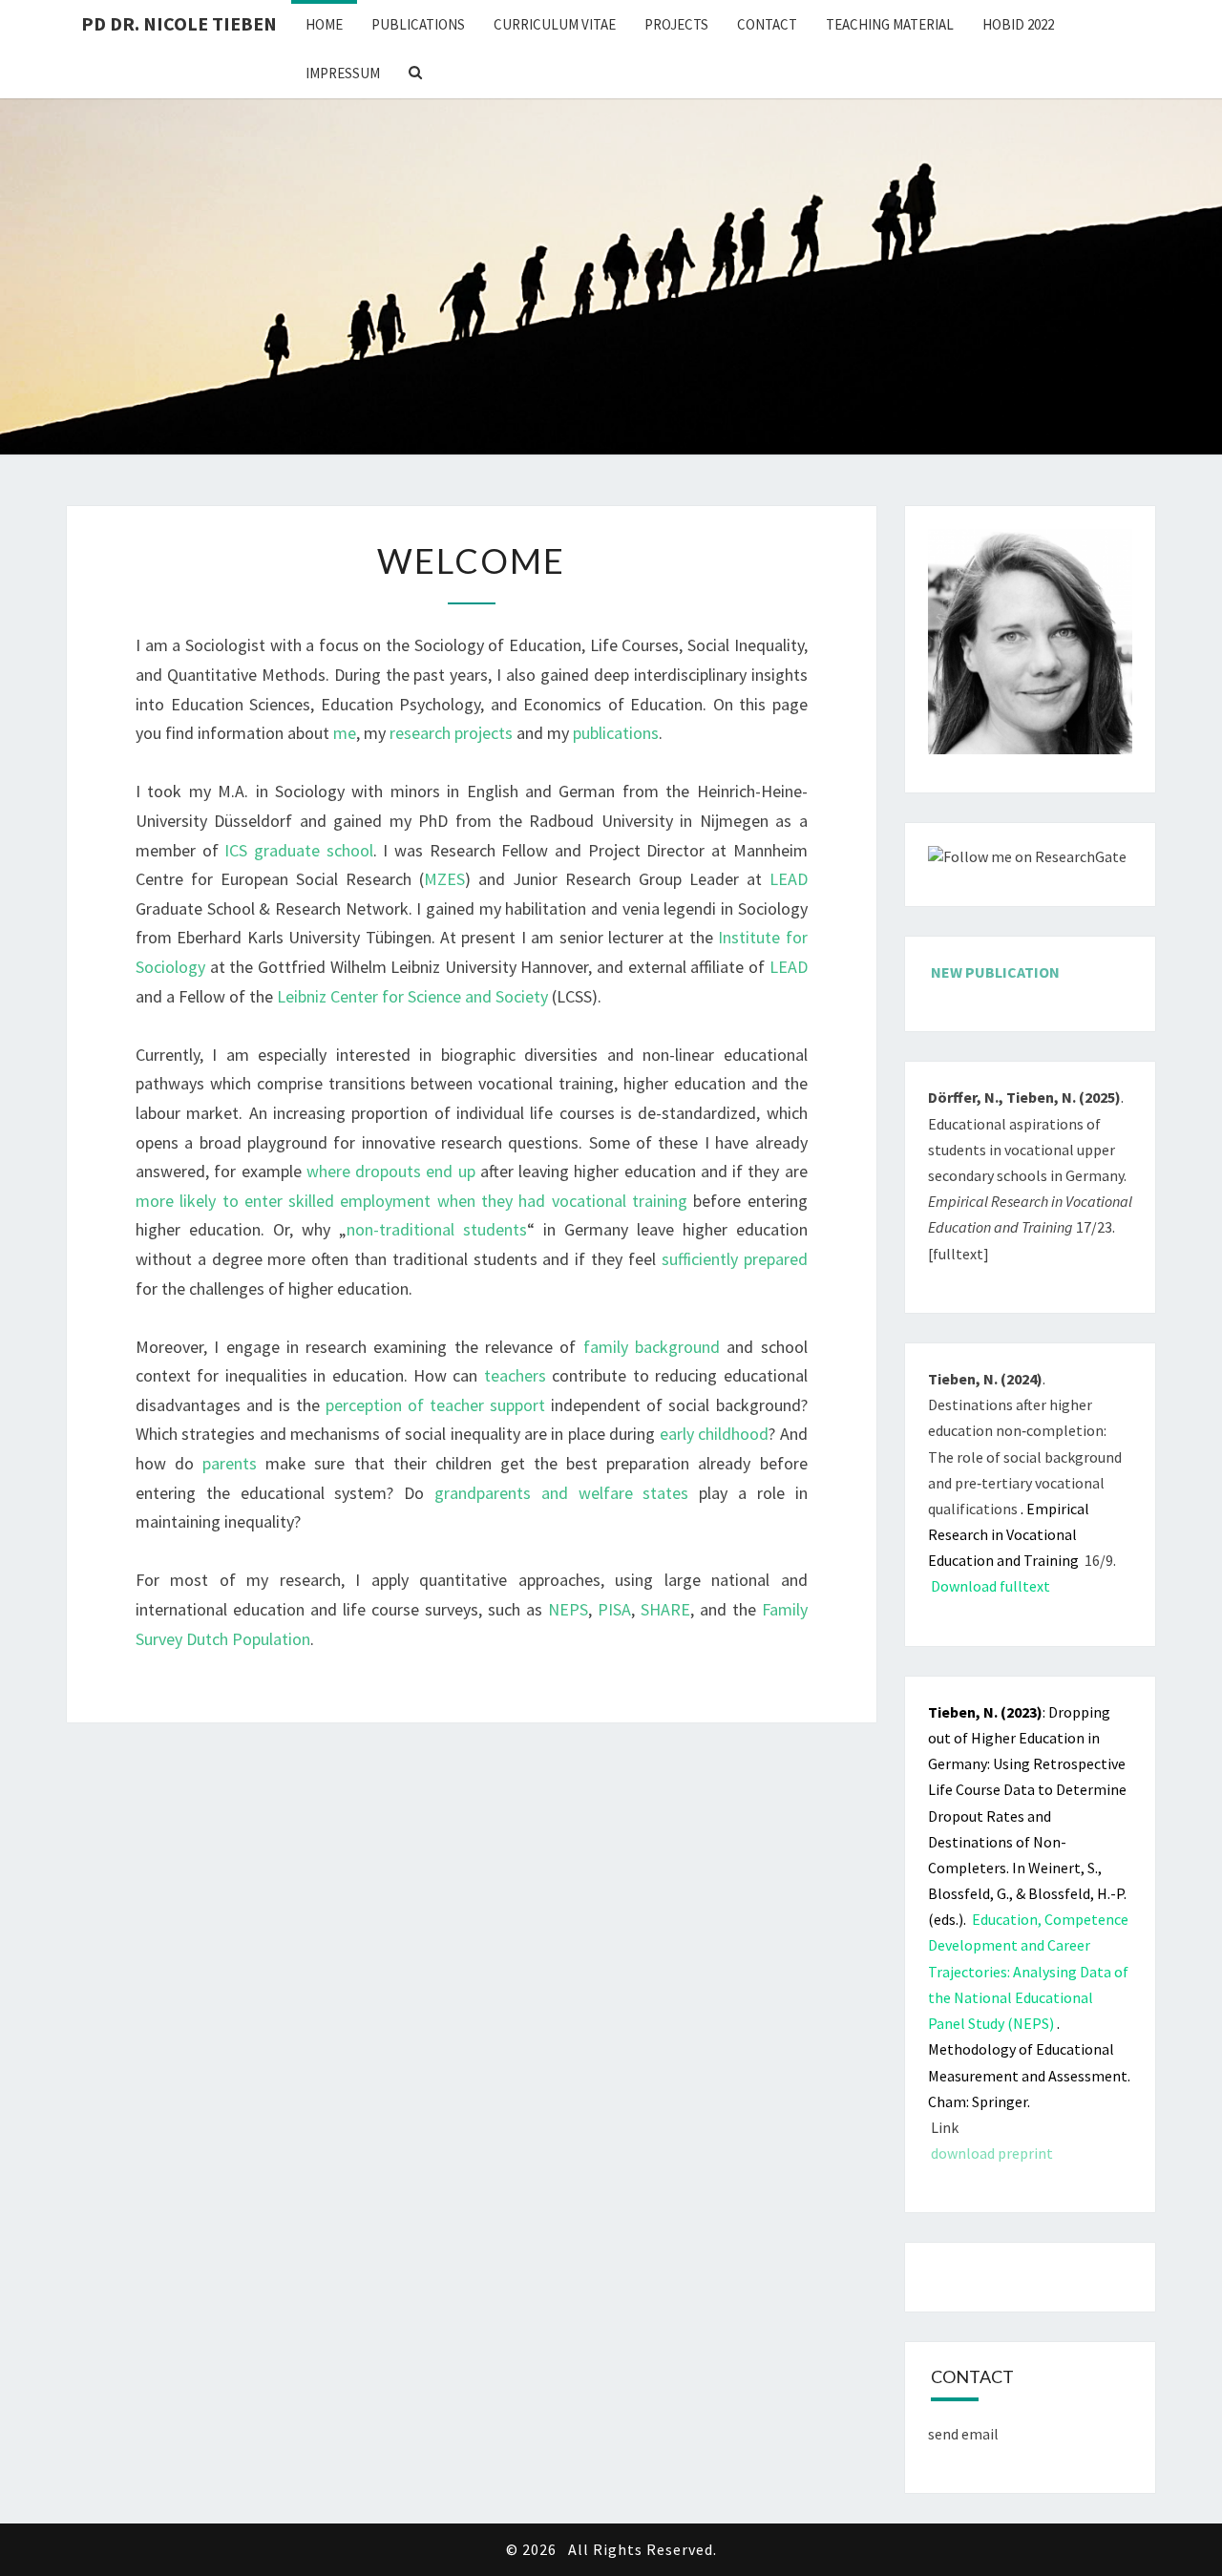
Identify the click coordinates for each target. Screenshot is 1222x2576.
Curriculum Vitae (555, 24)
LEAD (789, 879)
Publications (418, 24)
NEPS (568, 1609)
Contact (767, 24)
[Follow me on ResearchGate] (1027, 863)
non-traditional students (437, 1229)
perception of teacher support (435, 1405)
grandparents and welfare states (561, 1493)
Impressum (343, 73)
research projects (451, 733)
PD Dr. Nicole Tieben (179, 23)
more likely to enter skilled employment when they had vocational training (411, 1201)
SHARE (665, 1609)
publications (616, 733)
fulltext (958, 1254)
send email (963, 2434)
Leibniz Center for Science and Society (412, 996)
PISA (614, 1609)
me (345, 733)
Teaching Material (890, 24)
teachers (515, 1375)
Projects (676, 24)
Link (945, 2127)
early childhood (714, 1434)
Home (324, 24)
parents (234, 1463)
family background (652, 1347)
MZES (444, 879)
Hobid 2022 (1018, 24)
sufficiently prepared (735, 1259)
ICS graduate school (298, 850)
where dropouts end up (391, 1171)
